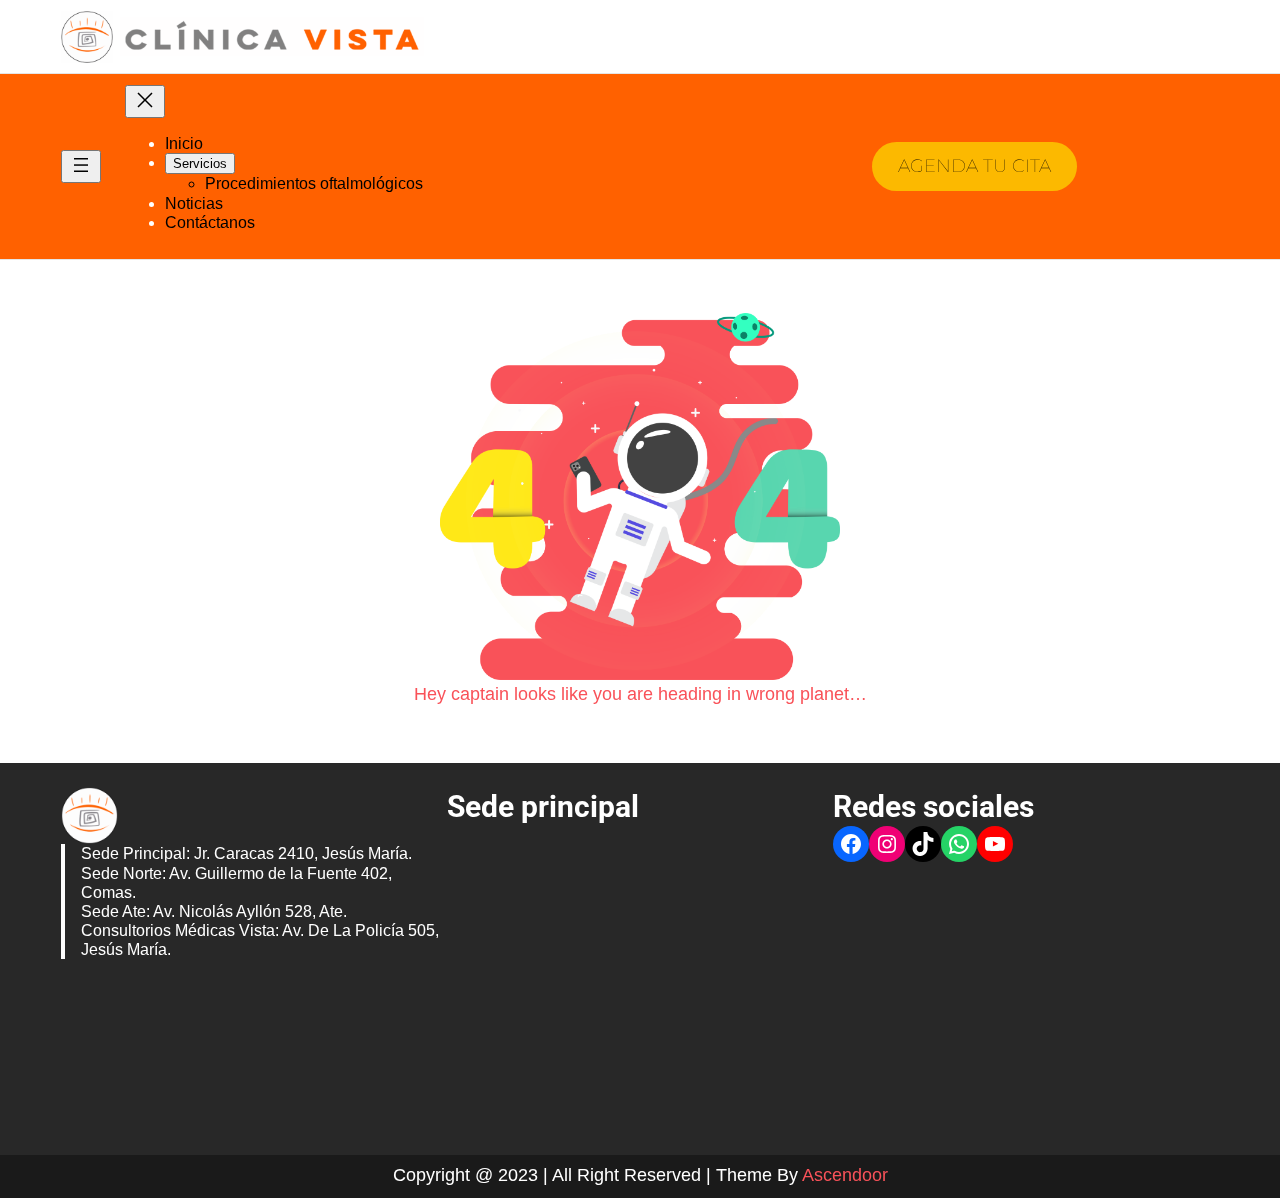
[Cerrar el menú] (145, 101)
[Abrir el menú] (81, 166)
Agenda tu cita (974, 166)
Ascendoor (845, 1175)
